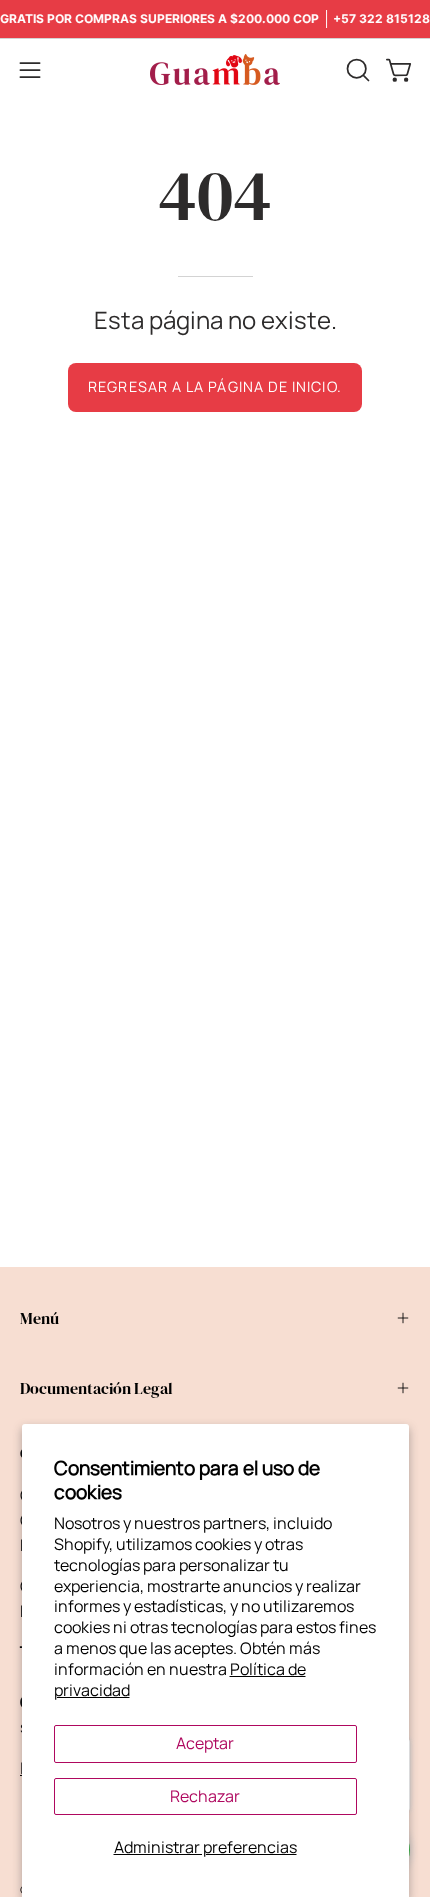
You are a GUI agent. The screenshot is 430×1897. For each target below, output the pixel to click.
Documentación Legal (96, 1388)
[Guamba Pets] (215, 69)
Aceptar (205, 1743)
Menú (39, 1318)
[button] (356, 70)
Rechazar (205, 1796)
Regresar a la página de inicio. (214, 386)
